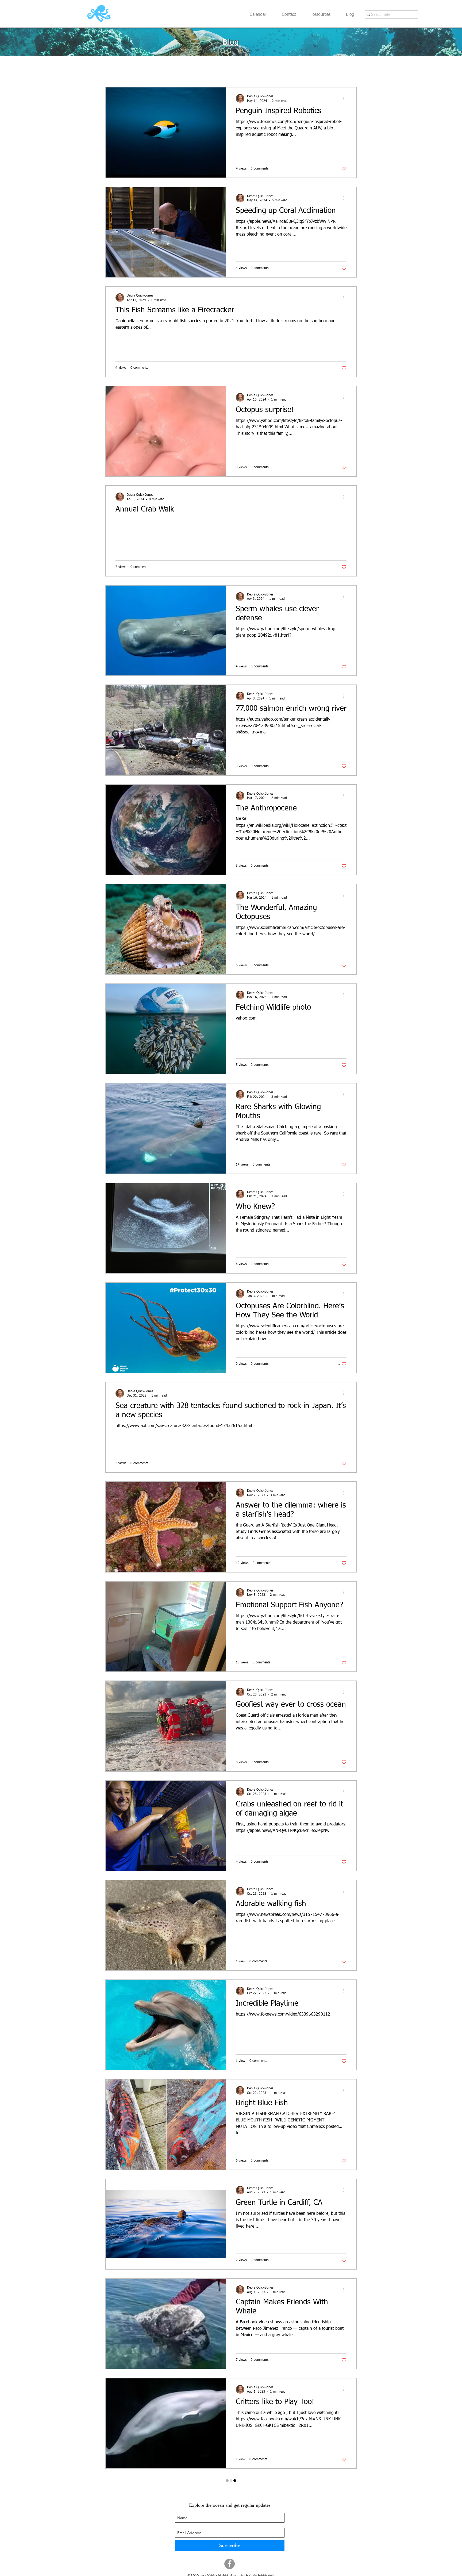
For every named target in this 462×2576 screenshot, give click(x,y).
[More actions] (346, 98)
